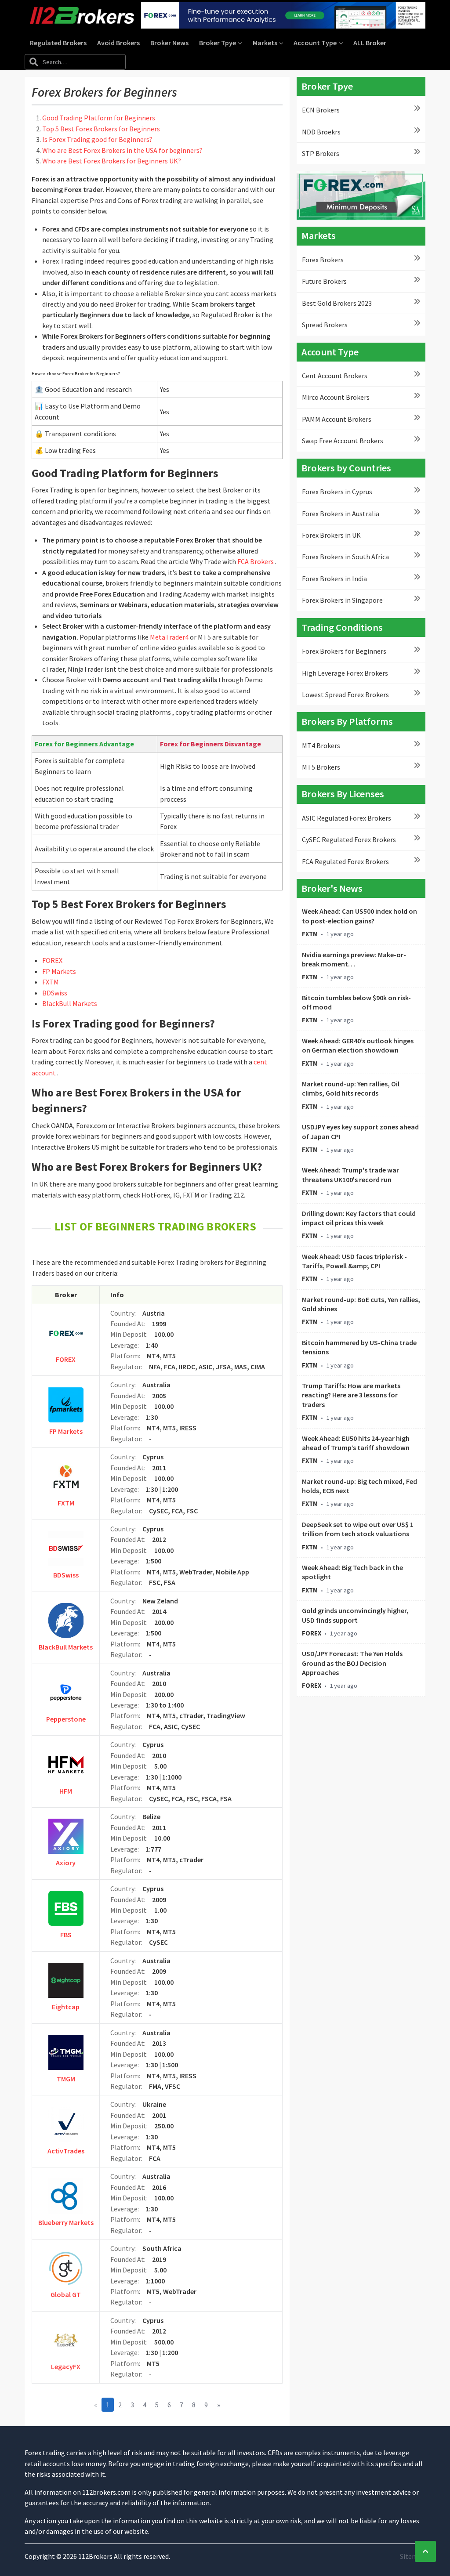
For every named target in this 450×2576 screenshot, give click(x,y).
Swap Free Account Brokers (343, 441)
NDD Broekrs (321, 132)
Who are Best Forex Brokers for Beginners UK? (112, 161)
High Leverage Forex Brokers (345, 673)
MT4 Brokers (321, 745)
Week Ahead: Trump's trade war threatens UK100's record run (350, 1174)
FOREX (52, 960)
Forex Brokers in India (334, 579)
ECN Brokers (321, 110)
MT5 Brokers (321, 767)
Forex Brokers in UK (331, 535)
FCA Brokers (256, 561)
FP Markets (59, 971)
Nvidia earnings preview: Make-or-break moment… (354, 959)
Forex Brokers (323, 260)
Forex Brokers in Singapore (342, 600)
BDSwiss (55, 993)
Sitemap (413, 2556)
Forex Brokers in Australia (341, 514)
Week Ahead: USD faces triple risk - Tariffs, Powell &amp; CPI (354, 1261)
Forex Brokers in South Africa (345, 557)
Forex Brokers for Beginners (344, 651)
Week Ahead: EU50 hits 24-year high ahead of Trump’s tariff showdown (356, 1443)
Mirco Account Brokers (336, 397)
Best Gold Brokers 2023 (337, 303)
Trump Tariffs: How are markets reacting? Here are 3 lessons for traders (351, 1395)
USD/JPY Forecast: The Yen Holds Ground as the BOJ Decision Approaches (352, 1663)
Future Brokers (324, 281)
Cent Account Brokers (335, 376)
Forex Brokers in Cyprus (337, 492)
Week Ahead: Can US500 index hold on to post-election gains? (359, 916)
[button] (221, 43)
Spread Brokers (325, 325)
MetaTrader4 (169, 637)
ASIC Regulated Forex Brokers (347, 818)
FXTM (51, 982)
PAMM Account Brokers (337, 419)
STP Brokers (321, 153)
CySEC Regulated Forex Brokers (349, 839)
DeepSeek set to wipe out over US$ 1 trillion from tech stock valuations (358, 1529)
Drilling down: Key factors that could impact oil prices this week (359, 1218)
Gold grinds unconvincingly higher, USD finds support (355, 1615)
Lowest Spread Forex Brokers (345, 695)
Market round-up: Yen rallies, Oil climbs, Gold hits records (351, 1088)
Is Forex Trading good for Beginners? (97, 139)
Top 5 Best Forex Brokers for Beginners (101, 129)
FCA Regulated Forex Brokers (345, 861)
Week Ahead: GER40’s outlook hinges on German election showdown (358, 1045)
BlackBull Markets (70, 1003)
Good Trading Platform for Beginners (99, 118)
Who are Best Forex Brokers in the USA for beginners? (122, 150)
